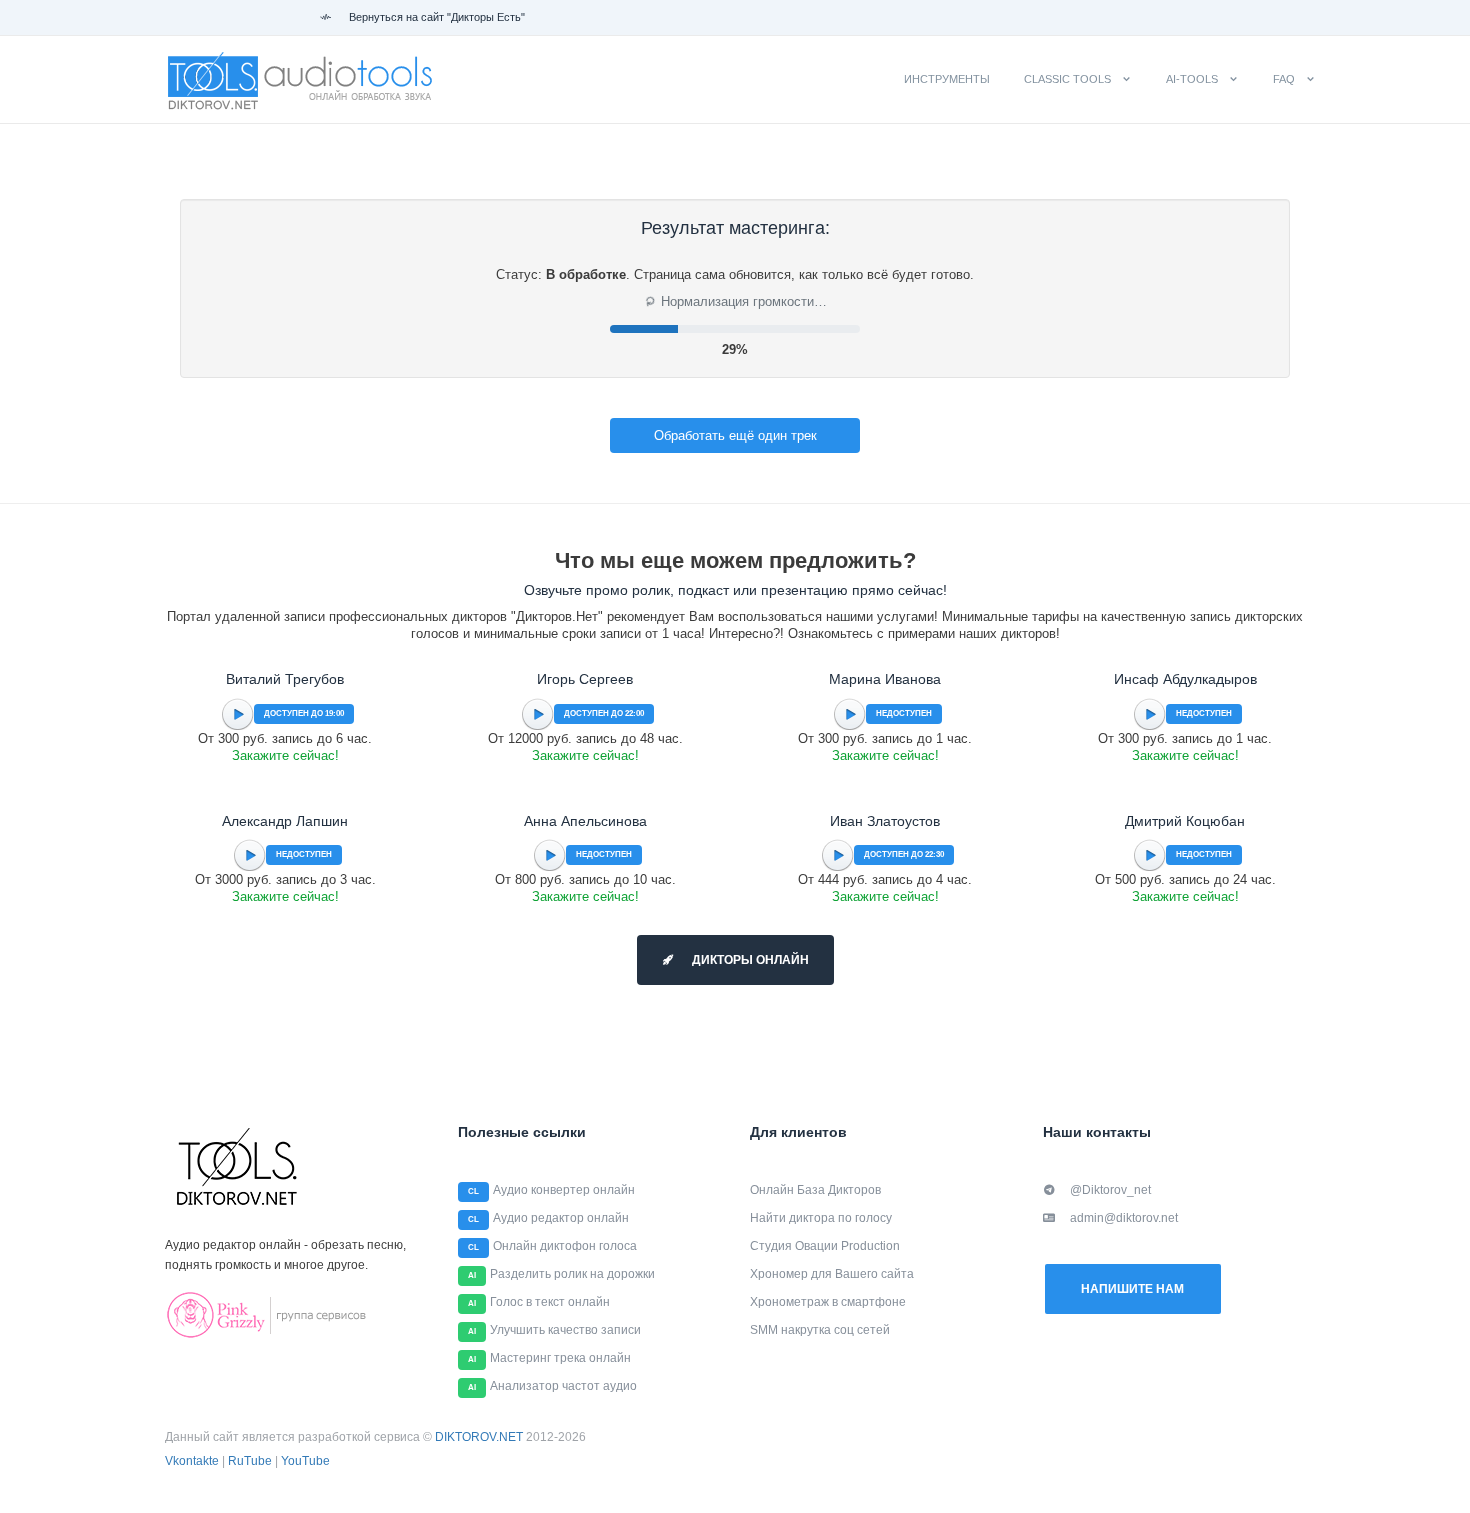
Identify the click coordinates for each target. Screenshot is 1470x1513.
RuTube (250, 1461)
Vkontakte (192, 1461)
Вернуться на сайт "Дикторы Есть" (435, 17)
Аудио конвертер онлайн (564, 1190)
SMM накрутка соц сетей (820, 1330)
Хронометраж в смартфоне (828, 1302)
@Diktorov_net (1110, 1190)
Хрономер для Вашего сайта (832, 1274)
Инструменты (947, 79)
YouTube (305, 1461)
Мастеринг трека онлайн (560, 1358)
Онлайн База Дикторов (815, 1190)
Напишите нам (1132, 1289)
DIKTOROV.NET (479, 1437)
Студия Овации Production (825, 1246)
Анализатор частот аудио (563, 1386)
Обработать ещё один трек (735, 435)
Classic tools (1067, 79)
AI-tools (1192, 79)
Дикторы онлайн (749, 960)
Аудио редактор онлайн (561, 1218)
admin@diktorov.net (1124, 1218)
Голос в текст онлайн (550, 1302)
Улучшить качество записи (565, 1330)
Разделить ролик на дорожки (572, 1274)
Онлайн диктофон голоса (565, 1246)
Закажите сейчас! (285, 755)
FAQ (1284, 79)
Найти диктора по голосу (821, 1218)
